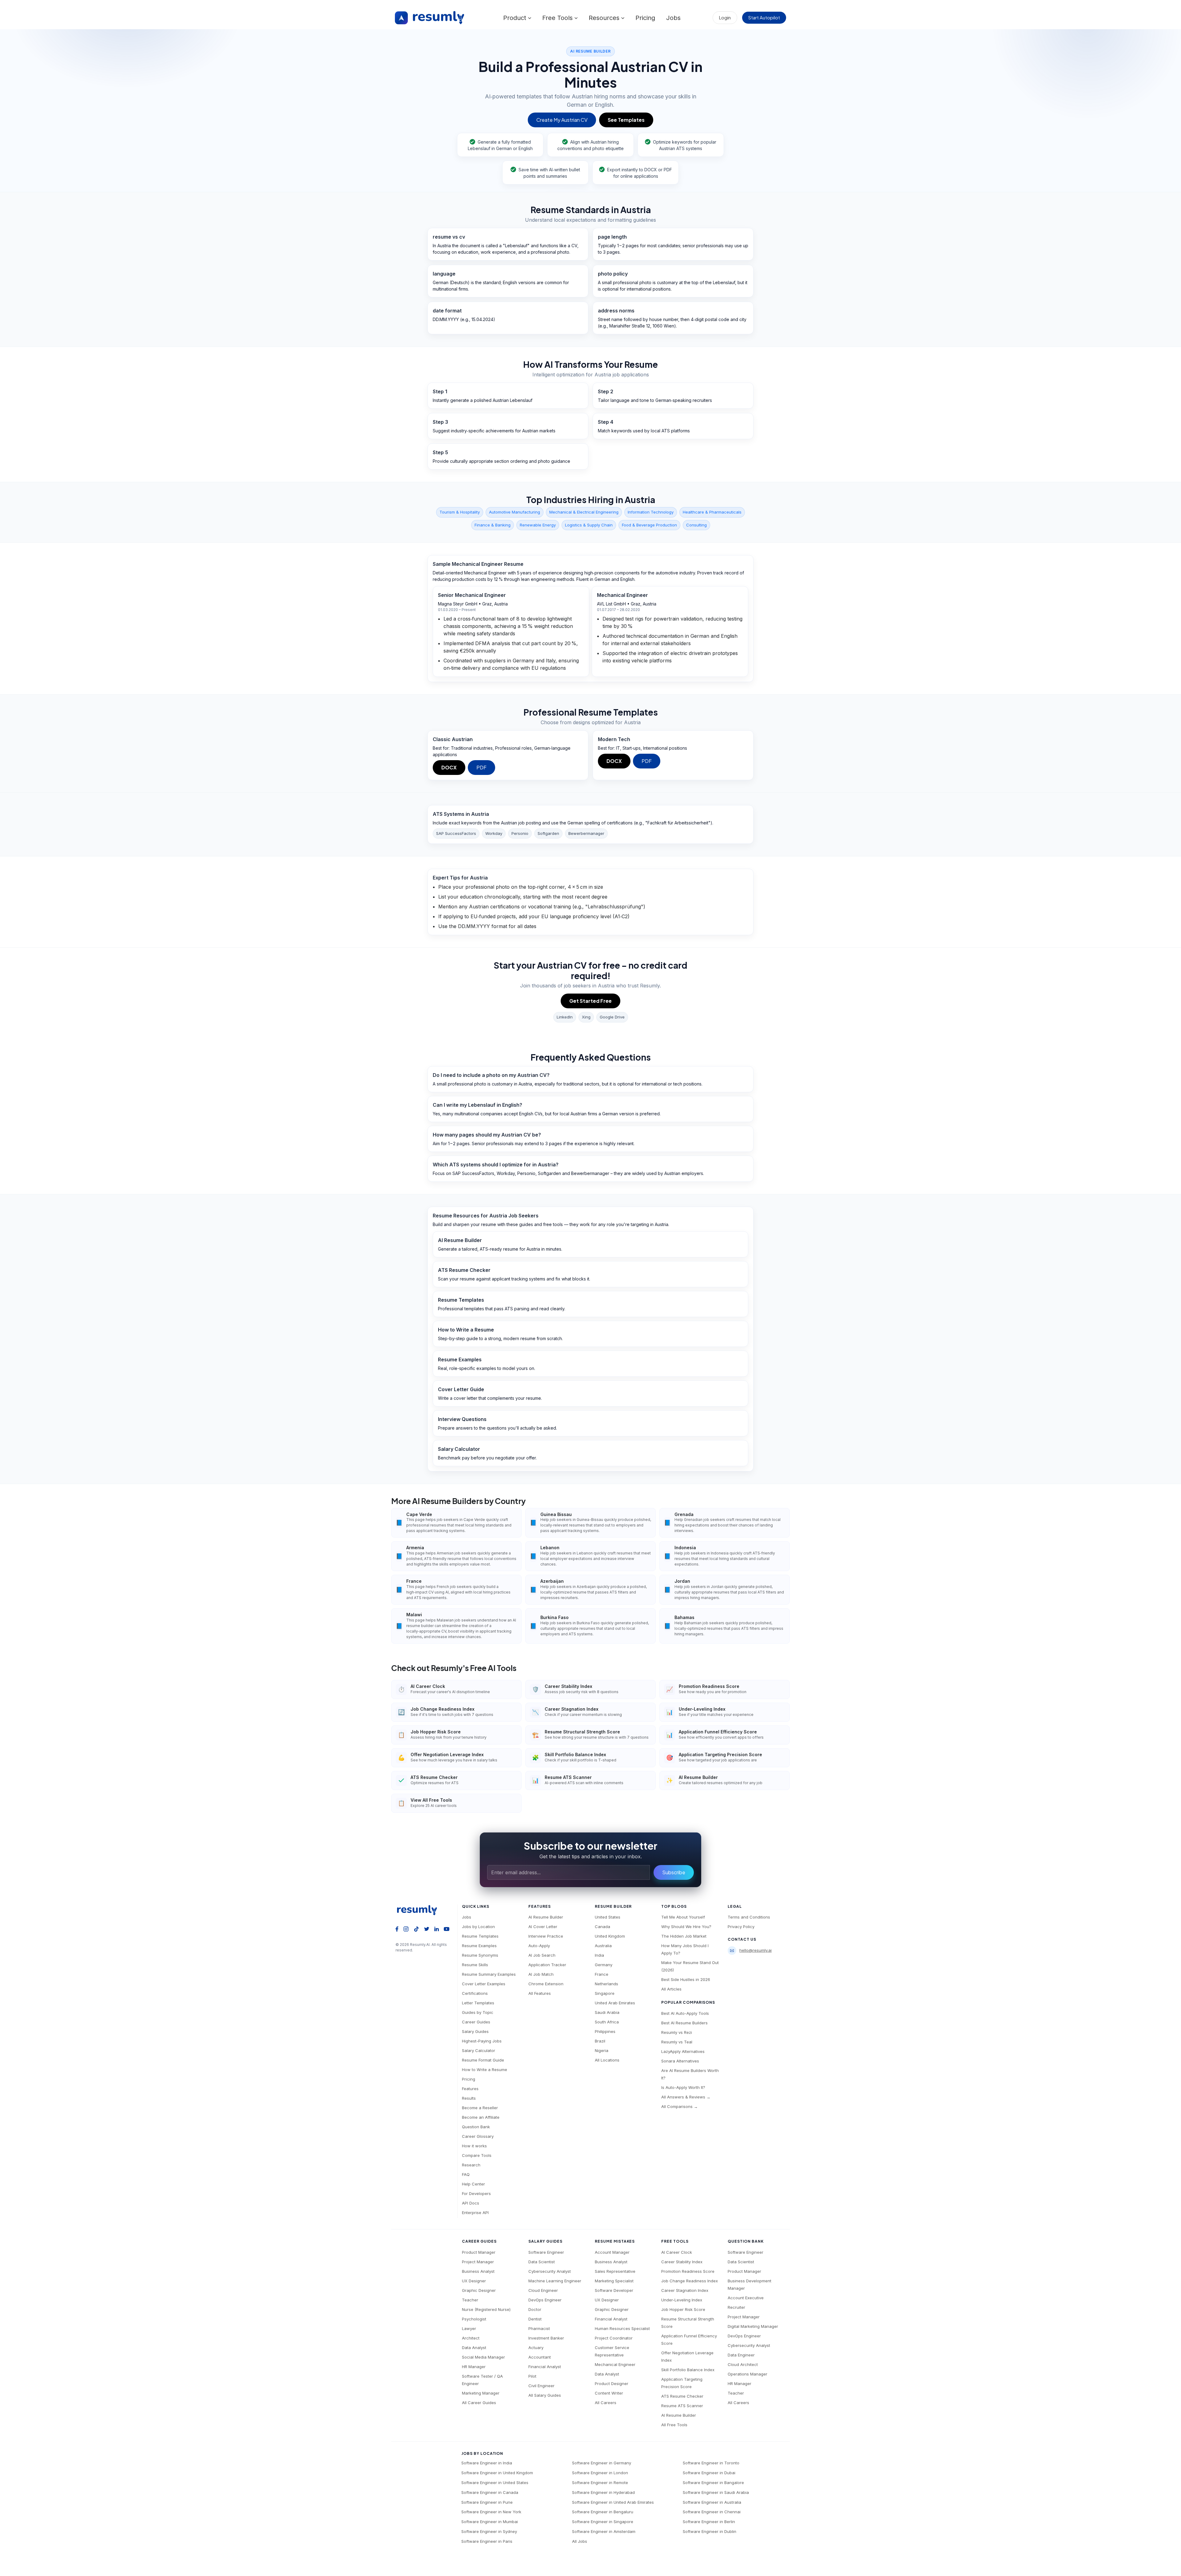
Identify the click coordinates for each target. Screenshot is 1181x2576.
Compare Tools (477, 2155)
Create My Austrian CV (562, 120)
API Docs (471, 2203)
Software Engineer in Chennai (712, 2512)
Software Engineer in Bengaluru (603, 2512)
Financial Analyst (545, 2367)
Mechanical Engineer (615, 2364)
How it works (474, 2146)
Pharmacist (539, 2328)
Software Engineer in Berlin (709, 2522)
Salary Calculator (479, 2050)
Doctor (535, 2309)
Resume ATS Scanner (682, 2406)
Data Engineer (741, 2355)
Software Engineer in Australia (712, 2502)
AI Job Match (541, 1974)
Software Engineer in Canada (490, 2492)
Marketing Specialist (614, 2281)
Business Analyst (478, 2271)
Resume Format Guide (483, 2060)
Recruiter (736, 2307)
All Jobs (580, 2541)
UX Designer (474, 2281)
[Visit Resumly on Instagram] (406, 1928)
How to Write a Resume (485, 2070)
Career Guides (476, 2022)
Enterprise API (475, 2213)
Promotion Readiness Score (688, 2271)
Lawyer (469, 2328)
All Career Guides (479, 2403)
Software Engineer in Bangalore (713, 2483)
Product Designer (612, 2383)
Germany (604, 1965)
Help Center (473, 2184)
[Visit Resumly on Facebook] (397, 1928)
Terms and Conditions (749, 1917)
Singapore (605, 1993)
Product (516, 18)
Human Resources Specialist (622, 2328)
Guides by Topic (478, 2012)
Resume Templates (480, 1936)
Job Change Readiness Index (690, 2281)
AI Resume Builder (546, 1917)
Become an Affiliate (481, 2117)
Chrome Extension (546, 1984)
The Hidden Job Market (684, 1936)
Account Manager (612, 2252)
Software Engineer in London (600, 2473)
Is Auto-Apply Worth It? (683, 2087)
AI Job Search (542, 1955)
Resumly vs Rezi (677, 2032)
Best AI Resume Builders (684, 2023)
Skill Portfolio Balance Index (688, 2370)
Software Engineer (546, 2252)
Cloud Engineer (543, 2290)
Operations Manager (748, 2374)
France (602, 1974)
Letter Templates (478, 2003)
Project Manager (478, 2262)
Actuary (536, 2348)
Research (471, 2165)
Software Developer (614, 2290)
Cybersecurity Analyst (550, 2271)
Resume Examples (479, 1946)
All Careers (606, 2403)
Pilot (532, 2376)
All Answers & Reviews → (686, 2097)
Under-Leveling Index (682, 2300)
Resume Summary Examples (489, 1974)
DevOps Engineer (545, 2300)
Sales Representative (615, 2271)
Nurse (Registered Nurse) (486, 2309)
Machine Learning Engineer (555, 2281)
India (599, 1955)
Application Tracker (547, 1965)
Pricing (645, 18)
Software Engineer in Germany (602, 2463)
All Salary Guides (545, 2395)
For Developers (476, 2193)
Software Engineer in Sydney (489, 2531)
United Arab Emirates (615, 2003)
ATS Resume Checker (682, 2396)
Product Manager (479, 2252)
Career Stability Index (682, 2262)
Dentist (535, 2319)
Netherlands (606, 1984)
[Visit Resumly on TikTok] (416, 1928)
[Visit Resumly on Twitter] (427, 1928)
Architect (471, 2338)
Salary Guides (475, 2031)
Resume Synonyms (480, 1955)
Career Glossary (478, 2136)
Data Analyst (474, 2348)
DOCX (449, 767)
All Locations (607, 2060)
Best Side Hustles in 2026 (686, 1979)
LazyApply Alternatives (683, 2051)
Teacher (470, 2300)
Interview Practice (546, 1936)
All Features (540, 1993)
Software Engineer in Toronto (711, 2463)
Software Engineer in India (487, 2463)
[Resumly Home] (420, 1910)
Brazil (600, 2041)
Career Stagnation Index (685, 2290)
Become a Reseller (480, 2108)
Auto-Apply (539, 1946)
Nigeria (602, 2050)
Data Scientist (542, 2262)
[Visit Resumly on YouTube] (447, 1928)
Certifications (475, 1993)
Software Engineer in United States (495, 2483)
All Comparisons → (680, 2106)
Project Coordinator (614, 2338)
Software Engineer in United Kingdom (497, 2473)
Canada (602, 1927)
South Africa (607, 2022)
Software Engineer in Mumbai (490, 2522)
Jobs (673, 18)
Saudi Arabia (607, 2012)
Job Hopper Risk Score (683, 2309)
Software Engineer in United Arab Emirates (613, 2502)
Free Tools (558, 18)
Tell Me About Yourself (683, 1917)
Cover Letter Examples (484, 1984)
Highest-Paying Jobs (482, 2041)
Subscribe (674, 1872)
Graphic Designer (479, 2290)
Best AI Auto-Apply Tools (685, 2013)
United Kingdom (610, 1936)
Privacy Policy (741, 1927)
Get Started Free (590, 1001)
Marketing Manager (481, 2393)
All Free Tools (674, 2425)
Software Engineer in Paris (487, 2541)
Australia (603, 1946)
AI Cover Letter (543, 1927)
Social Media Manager (483, 2357)
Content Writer (609, 2393)
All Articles (671, 1989)
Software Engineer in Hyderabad (603, 2492)
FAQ (466, 2174)
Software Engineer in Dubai (709, 2473)
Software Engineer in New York (491, 2512)
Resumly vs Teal (677, 2042)
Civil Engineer (541, 2386)
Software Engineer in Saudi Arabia (716, 2492)
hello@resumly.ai (756, 1950)
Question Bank (476, 2127)
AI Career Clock (677, 2252)
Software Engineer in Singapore (603, 2522)
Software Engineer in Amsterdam (604, 2531)
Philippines (605, 2031)
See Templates (626, 120)
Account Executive (746, 2298)
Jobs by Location (478, 1927)
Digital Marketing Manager (753, 2326)
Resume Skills (475, 1965)
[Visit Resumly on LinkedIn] (437, 1928)
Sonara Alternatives (680, 2061)
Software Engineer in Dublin (710, 2531)
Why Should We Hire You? (686, 1927)
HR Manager (474, 2367)
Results (469, 2098)
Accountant (540, 2357)
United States (608, 1917)
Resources (605, 18)
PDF (481, 767)
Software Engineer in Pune (487, 2502)
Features (470, 2089)
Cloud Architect (743, 2364)
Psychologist (474, 2319)
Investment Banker (546, 2338)
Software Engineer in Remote (600, 2483)
